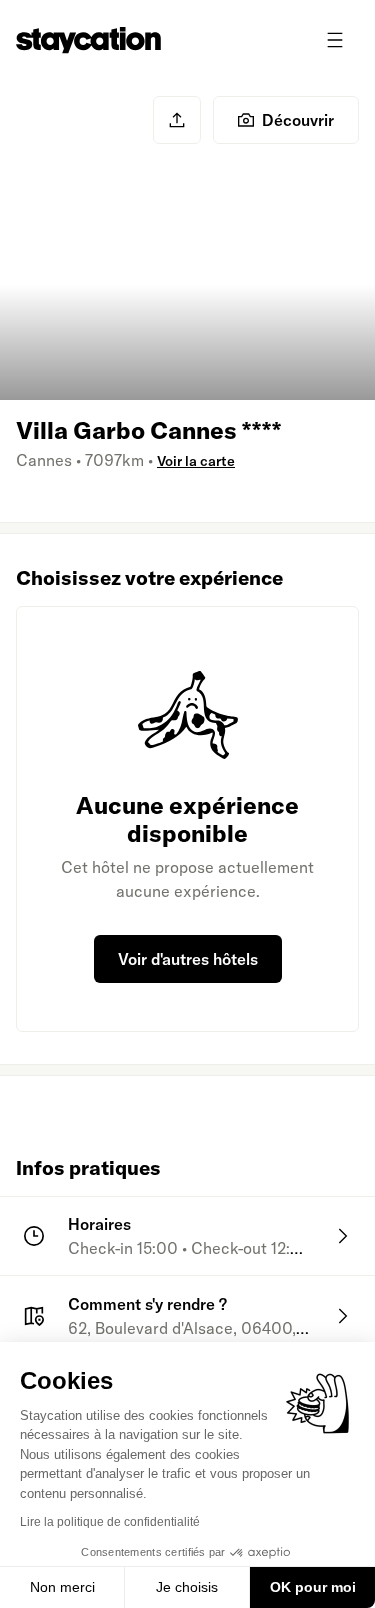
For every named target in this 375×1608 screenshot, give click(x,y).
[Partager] (177, 120)
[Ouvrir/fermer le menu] (335, 40)
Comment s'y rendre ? (147, 1304)
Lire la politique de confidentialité (110, 1522)
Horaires (99, 1224)
